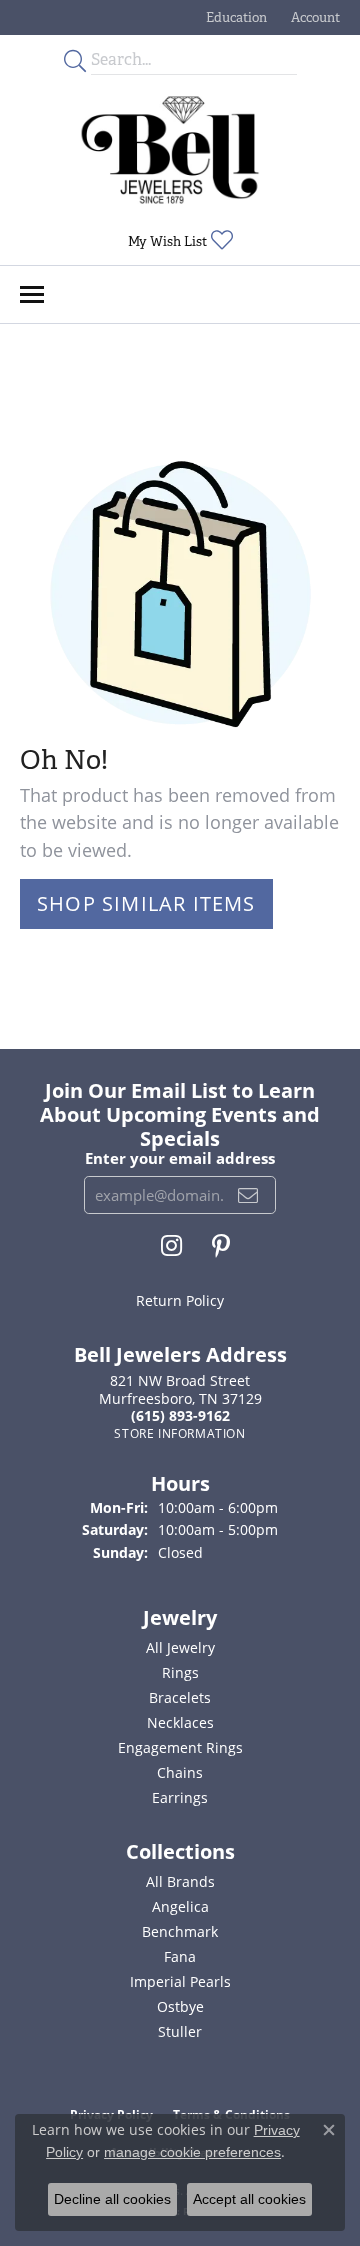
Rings (180, 1672)
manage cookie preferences (192, 2152)
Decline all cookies (112, 2199)
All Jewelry (180, 1647)
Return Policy (180, 1300)
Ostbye (180, 2006)
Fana (180, 1956)
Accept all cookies (249, 2199)
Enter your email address (180, 1158)
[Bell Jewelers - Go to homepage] (170, 150)
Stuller (180, 2031)
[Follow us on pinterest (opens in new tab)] (221, 1246)
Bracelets (180, 1697)
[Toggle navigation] (32, 294)
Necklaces (180, 1722)
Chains (180, 1772)
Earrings (180, 1797)
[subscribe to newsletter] (248, 1195)
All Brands (180, 1881)
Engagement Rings (180, 1747)
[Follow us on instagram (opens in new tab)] (171, 1246)
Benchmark (180, 1931)
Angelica (180, 1906)
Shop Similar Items (146, 903)
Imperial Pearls (180, 1981)
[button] (234, 17)
